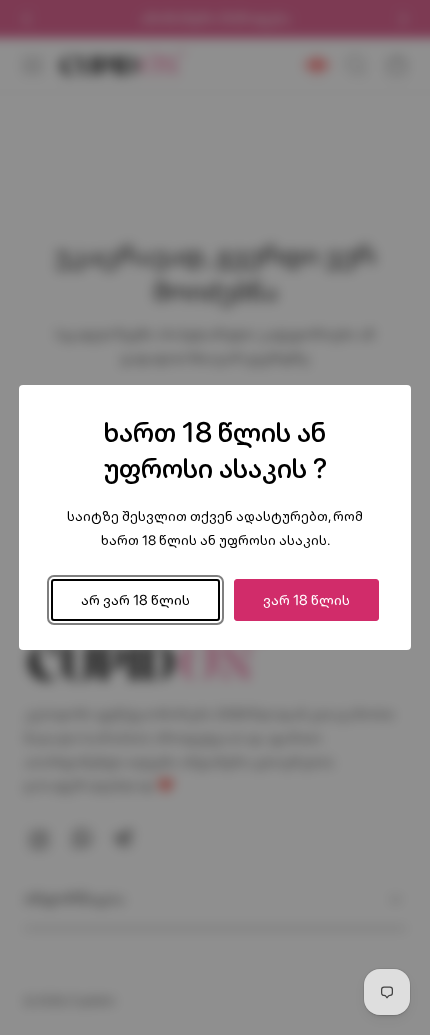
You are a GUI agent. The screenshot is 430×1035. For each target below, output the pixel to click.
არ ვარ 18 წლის (135, 599)
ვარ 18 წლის (306, 599)
